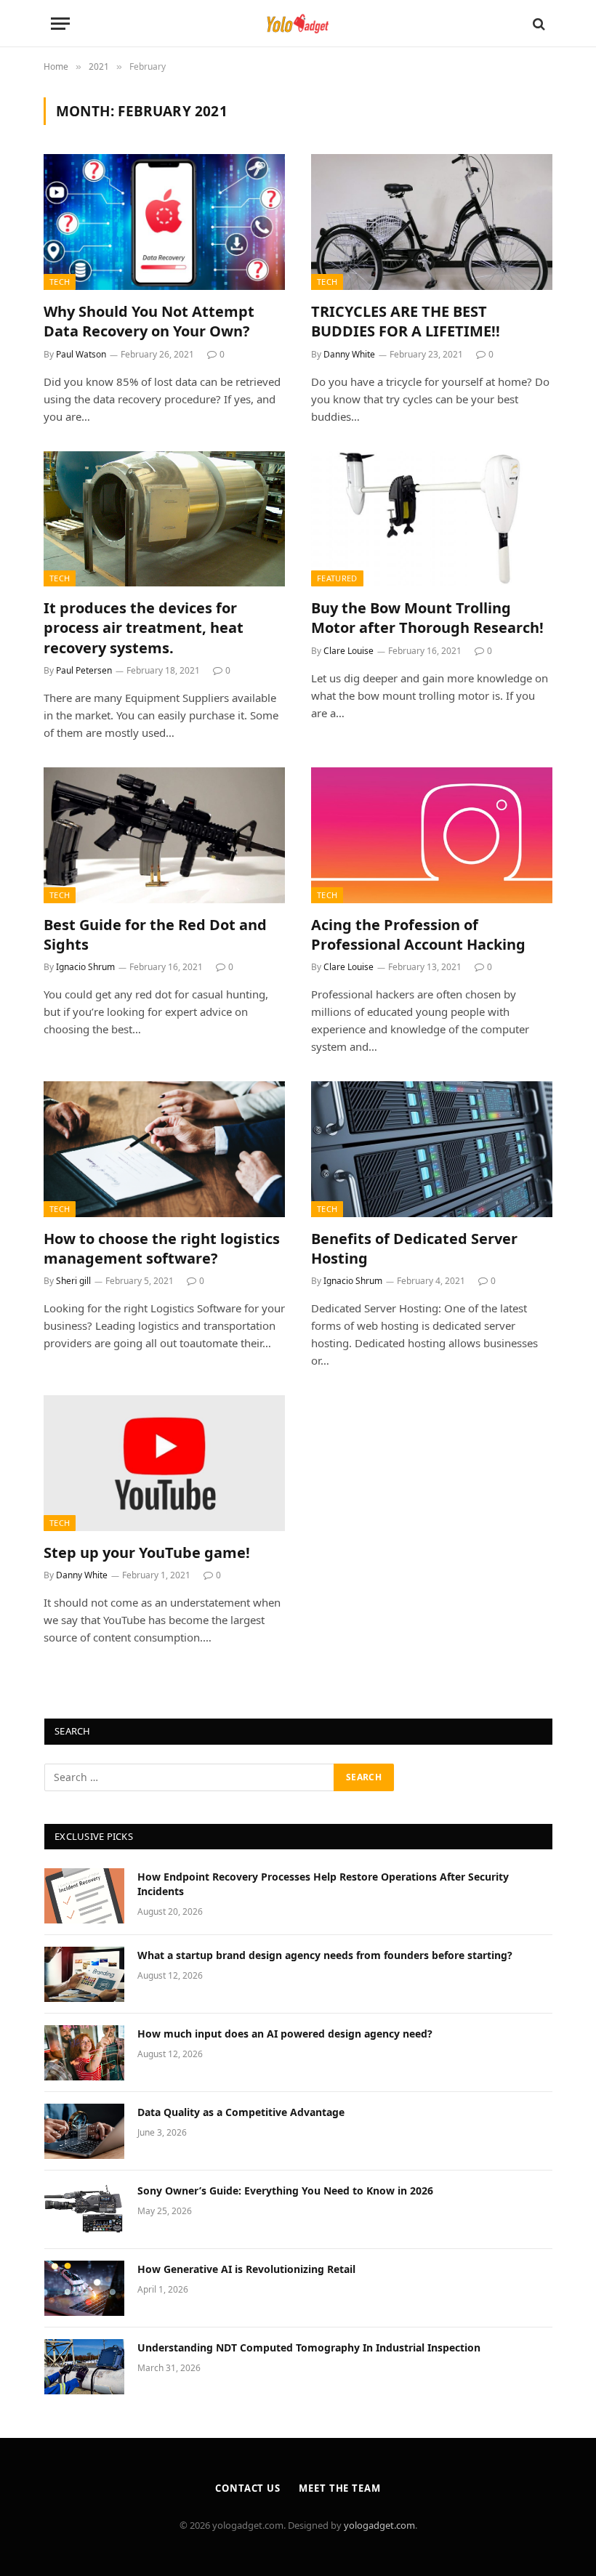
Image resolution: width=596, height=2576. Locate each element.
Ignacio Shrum (85, 967)
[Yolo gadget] (298, 24)
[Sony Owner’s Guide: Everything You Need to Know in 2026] (84, 2210)
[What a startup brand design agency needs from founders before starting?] (84, 1974)
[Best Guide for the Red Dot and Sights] (164, 835)
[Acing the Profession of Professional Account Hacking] (432, 835)
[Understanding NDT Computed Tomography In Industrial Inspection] (84, 2367)
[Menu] (60, 24)
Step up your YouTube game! (147, 1553)
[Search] (537, 24)
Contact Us (248, 2488)
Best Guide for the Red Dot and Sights (155, 934)
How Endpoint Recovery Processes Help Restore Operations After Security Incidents (323, 1884)
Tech (60, 282)
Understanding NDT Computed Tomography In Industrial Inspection (309, 2347)
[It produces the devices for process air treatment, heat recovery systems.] (164, 519)
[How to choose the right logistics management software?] (164, 1149)
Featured (337, 578)
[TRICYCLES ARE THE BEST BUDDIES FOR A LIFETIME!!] (432, 222)
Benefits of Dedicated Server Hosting (414, 1248)
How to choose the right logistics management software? (162, 1248)
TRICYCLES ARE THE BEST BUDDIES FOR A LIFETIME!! (406, 321)
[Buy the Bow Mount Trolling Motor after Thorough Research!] (432, 519)
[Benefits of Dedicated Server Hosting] (432, 1149)
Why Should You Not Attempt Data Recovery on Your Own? (149, 321)
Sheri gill (73, 1281)
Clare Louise (349, 651)
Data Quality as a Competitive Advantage (241, 2112)
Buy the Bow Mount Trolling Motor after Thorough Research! (427, 618)
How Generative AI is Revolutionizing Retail (246, 2269)
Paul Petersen (84, 670)
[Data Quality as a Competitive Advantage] (84, 2131)
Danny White (349, 354)
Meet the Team (340, 2488)
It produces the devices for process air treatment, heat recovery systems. (144, 627)
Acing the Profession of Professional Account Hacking (418, 934)
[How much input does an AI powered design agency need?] (84, 2053)
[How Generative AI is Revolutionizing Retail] (84, 2288)
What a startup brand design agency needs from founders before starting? (325, 1955)
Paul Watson (81, 354)
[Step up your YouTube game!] (164, 1463)
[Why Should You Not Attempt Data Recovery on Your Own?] (164, 222)
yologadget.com (379, 2525)
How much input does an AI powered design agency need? (285, 2034)
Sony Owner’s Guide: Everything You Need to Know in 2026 (285, 2191)
